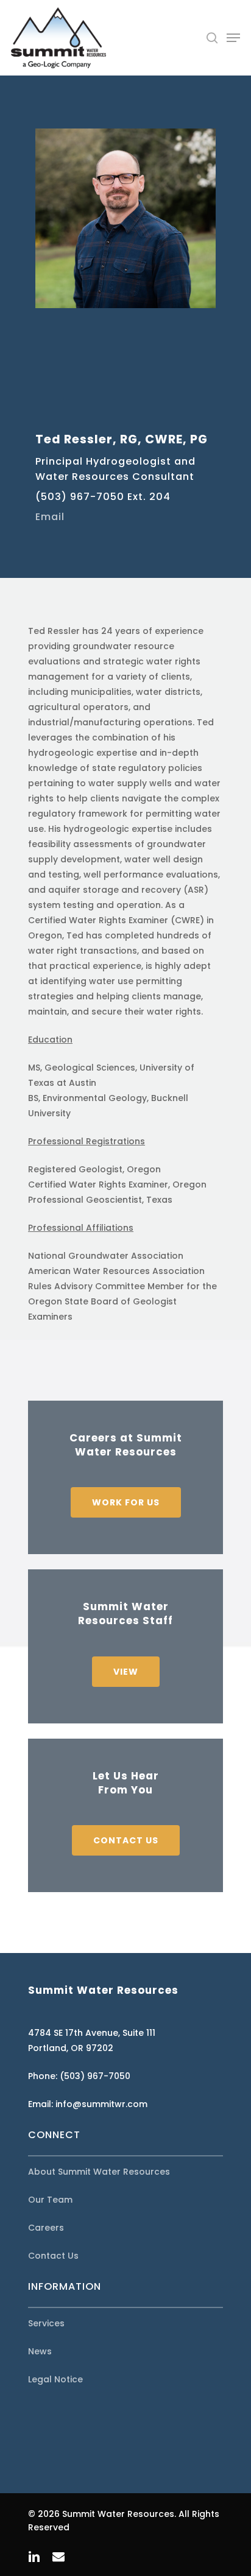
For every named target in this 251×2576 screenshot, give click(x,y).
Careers (46, 2228)
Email (50, 517)
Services (46, 2323)
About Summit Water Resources (99, 2172)
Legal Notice (55, 2379)
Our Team (50, 2200)
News (40, 2351)
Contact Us (53, 2256)
